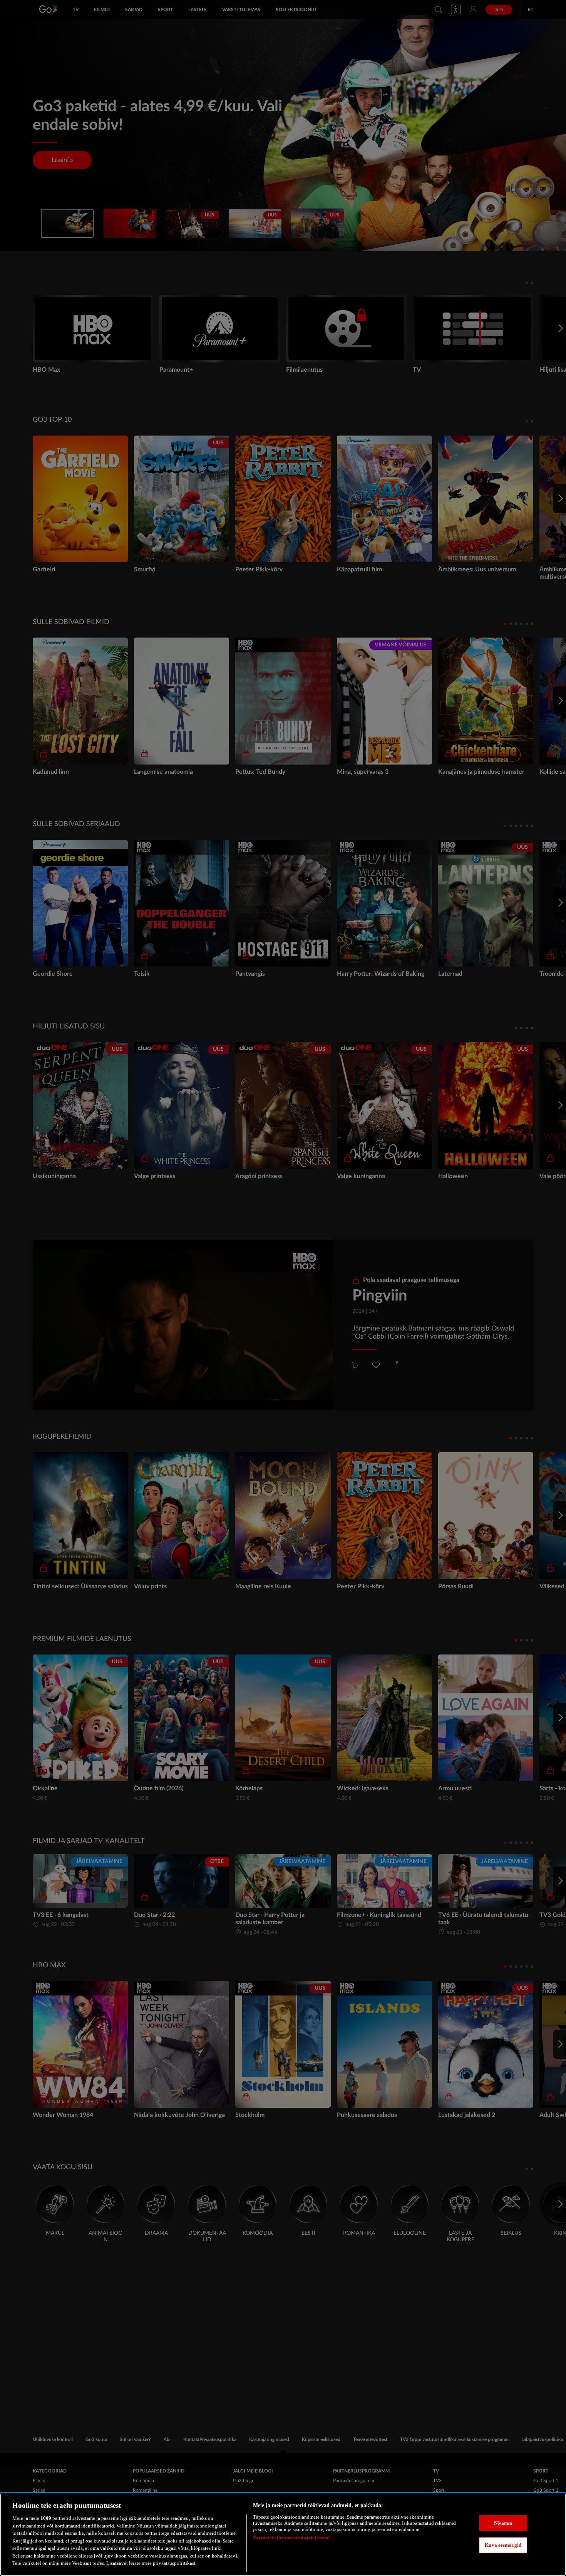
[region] (283, 2535)
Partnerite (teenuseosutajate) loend (291, 2537)
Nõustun (503, 2523)
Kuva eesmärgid (503, 2545)
